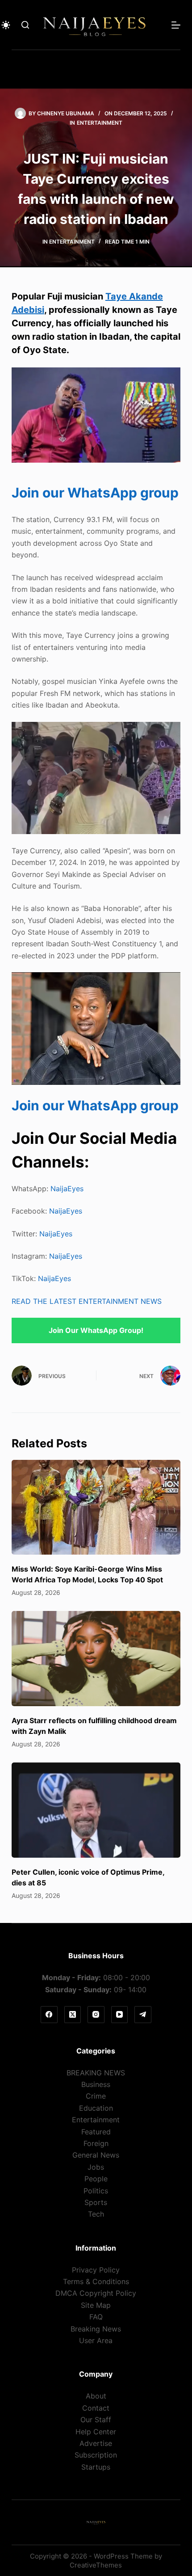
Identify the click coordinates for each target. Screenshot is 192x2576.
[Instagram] (96, 2015)
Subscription (96, 2455)
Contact (96, 2408)
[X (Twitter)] (73, 2015)
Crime (96, 2096)
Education (96, 2108)
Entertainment (100, 123)
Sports (96, 2202)
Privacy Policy (96, 2270)
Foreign (96, 2143)
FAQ (96, 2317)
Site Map (96, 2305)
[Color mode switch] (6, 25)
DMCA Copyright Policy (96, 2293)
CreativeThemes (96, 2565)
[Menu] (176, 25)
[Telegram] (143, 2015)
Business (96, 2084)
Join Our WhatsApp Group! (96, 1330)
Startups (96, 2467)
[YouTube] (120, 2015)
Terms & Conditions (96, 2281)
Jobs (96, 2167)
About (96, 2396)
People (96, 2179)
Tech (96, 2214)
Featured (96, 2132)
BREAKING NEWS (96, 2073)
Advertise (96, 2443)
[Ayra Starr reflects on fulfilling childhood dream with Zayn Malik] (96, 1659)
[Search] (25, 25)
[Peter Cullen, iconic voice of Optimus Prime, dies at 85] (96, 1810)
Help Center (96, 2432)
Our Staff (96, 2420)
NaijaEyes (67, 1189)
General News (96, 2155)
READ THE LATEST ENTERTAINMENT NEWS (87, 1301)
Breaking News (96, 2329)
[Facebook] (49, 2015)
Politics (96, 2191)
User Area (96, 2340)
